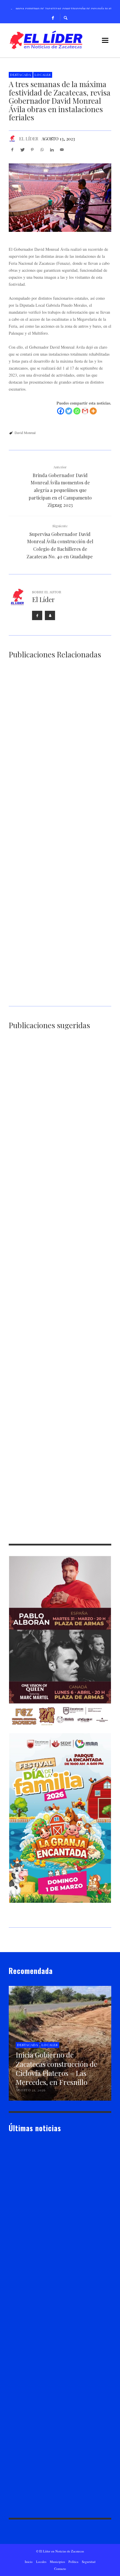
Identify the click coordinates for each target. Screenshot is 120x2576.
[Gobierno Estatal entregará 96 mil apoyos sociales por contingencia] (51, 1165)
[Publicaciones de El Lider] (11, 2236)
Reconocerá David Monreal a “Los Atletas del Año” (54, 1447)
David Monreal (25, 433)
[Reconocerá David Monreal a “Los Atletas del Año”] (51, 1412)
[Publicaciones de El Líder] (12, 139)
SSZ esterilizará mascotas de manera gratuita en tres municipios (57, 997)
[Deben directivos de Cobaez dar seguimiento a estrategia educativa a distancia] (51, 1493)
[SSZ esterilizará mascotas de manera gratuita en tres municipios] (51, 960)
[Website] (50, 615)
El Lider (24, 2236)
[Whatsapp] (77, 411)
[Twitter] (69, 411)
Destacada (21, 75)
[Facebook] (53, 17)
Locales (43, 75)
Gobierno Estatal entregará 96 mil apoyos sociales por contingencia (58, 1202)
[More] (93, 411)
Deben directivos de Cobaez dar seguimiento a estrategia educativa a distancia (60, 1535)
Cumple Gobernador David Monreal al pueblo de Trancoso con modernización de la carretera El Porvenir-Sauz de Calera (53, 1366)
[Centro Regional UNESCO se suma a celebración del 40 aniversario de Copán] (51, 1084)
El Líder (29, 139)
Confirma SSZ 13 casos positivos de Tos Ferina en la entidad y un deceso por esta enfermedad (55, 1283)
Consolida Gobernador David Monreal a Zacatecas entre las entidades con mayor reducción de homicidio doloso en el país (60, 914)
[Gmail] (85, 411)
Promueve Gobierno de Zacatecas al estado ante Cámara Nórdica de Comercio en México (60, 831)
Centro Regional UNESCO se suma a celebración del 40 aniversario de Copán (59, 1121)
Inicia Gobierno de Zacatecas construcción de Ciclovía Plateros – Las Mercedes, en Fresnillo (57, 750)
